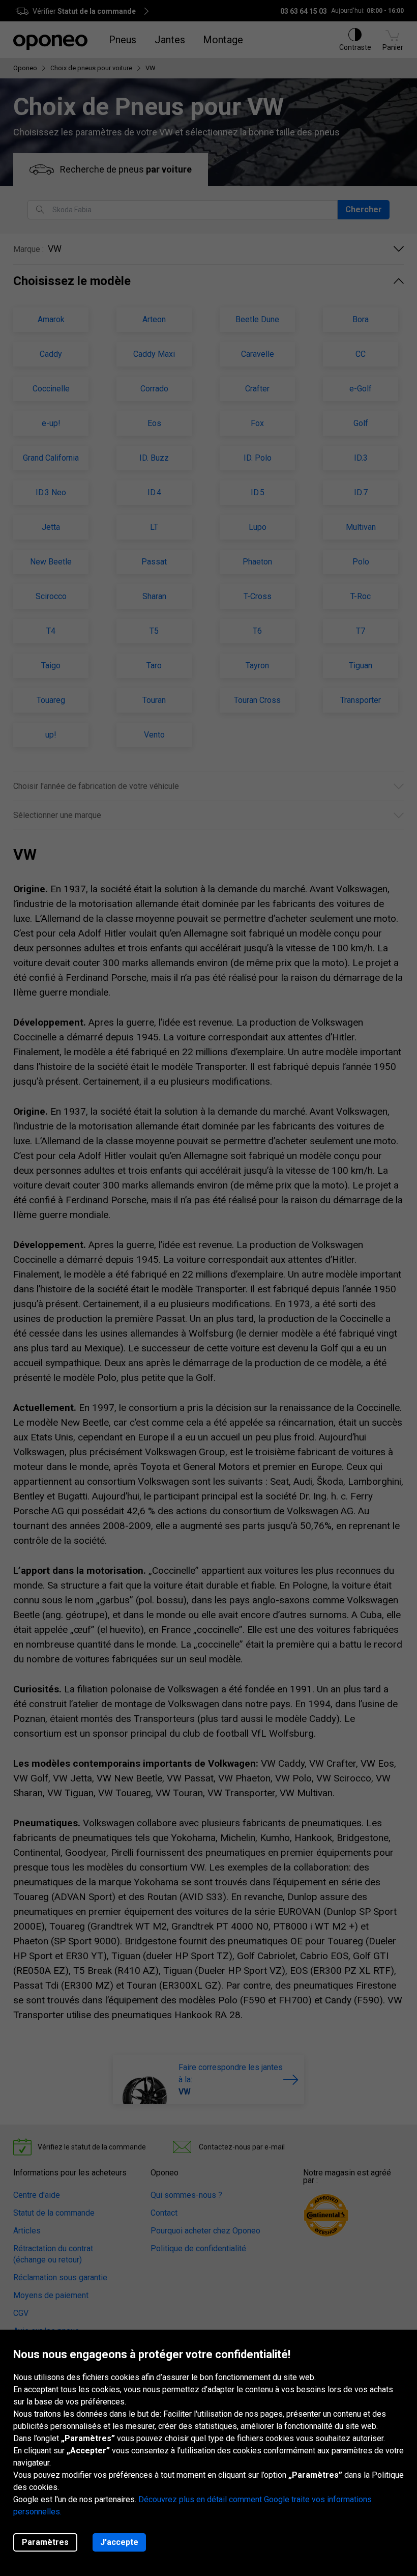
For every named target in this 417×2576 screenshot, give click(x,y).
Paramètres (45, 2542)
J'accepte (119, 2542)
